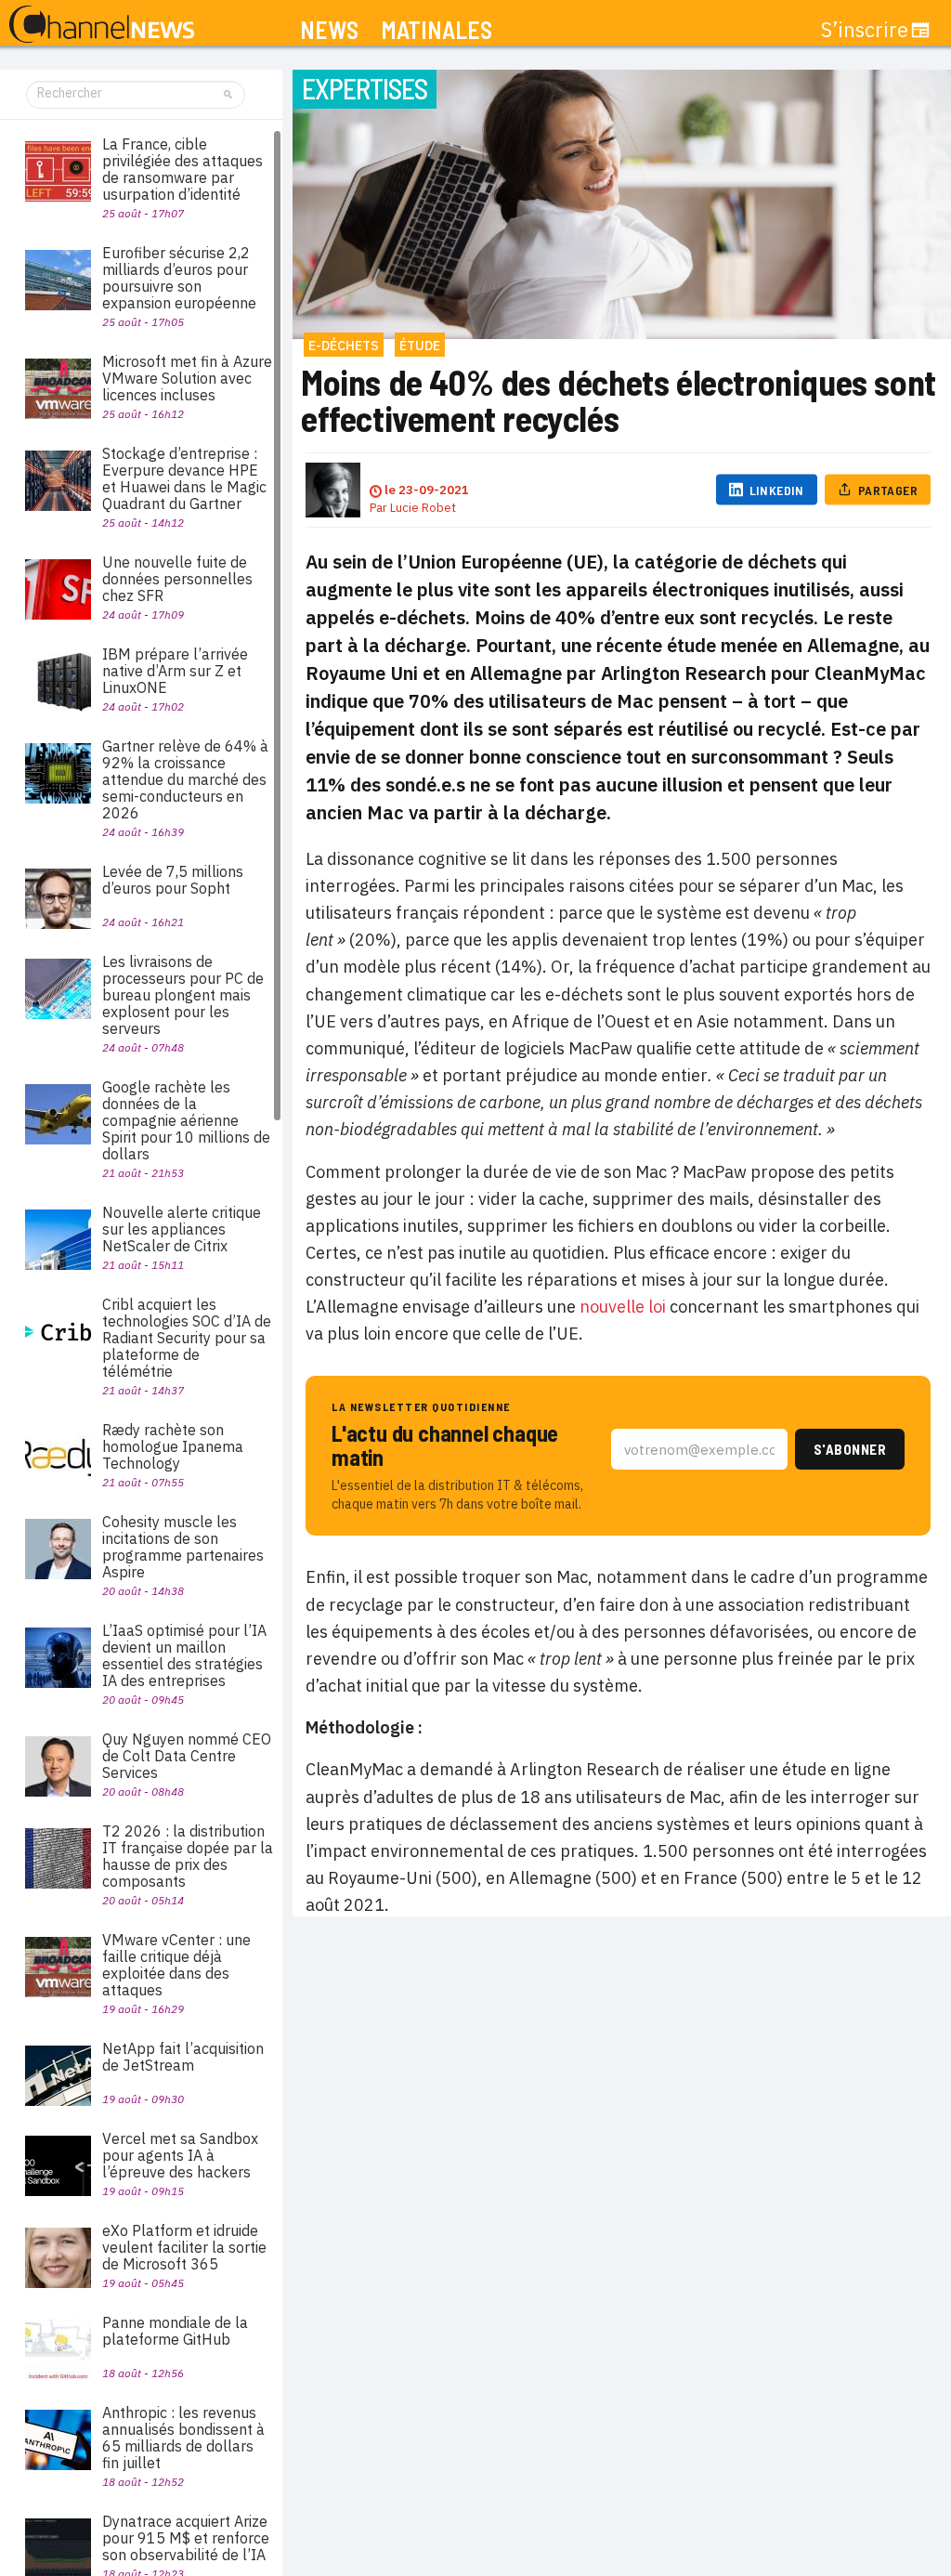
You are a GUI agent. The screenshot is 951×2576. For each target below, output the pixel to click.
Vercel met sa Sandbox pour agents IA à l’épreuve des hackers (180, 2155)
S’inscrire (865, 30)
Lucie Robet (423, 508)
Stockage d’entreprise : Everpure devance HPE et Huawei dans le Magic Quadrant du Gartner (184, 478)
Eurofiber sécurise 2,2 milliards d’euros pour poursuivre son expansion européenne (179, 278)
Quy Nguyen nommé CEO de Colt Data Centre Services (187, 1756)
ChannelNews (102, 25)
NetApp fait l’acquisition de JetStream (183, 2057)
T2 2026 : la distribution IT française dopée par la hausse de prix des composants (188, 1856)
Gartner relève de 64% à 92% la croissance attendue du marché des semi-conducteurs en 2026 (185, 779)
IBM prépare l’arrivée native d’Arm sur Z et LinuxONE (175, 671)
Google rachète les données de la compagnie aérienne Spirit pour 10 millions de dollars (186, 1120)
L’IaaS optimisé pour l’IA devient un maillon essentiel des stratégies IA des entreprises (184, 1655)
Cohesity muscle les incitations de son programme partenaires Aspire (183, 1547)
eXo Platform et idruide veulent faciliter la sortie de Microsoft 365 (184, 2247)
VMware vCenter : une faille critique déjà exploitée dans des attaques (176, 1965)
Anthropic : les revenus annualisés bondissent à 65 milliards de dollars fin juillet (183, 2438)
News (329, 30)
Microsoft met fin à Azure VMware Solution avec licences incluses (187, 378)
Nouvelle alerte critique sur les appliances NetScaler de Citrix (182, 1229)
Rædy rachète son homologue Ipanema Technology (173, 1446)
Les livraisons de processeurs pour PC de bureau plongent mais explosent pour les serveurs (183, 995)
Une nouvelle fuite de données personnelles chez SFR (177, 579)
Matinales (436, 30)
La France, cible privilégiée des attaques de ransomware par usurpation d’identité (182, 169)
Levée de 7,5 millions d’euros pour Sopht (173, 880)
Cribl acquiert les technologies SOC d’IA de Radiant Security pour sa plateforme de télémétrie (187, 1338)
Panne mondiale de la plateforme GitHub (175, 2331)
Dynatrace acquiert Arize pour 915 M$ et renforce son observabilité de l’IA (186, 2538)
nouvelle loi (623, 1307)
